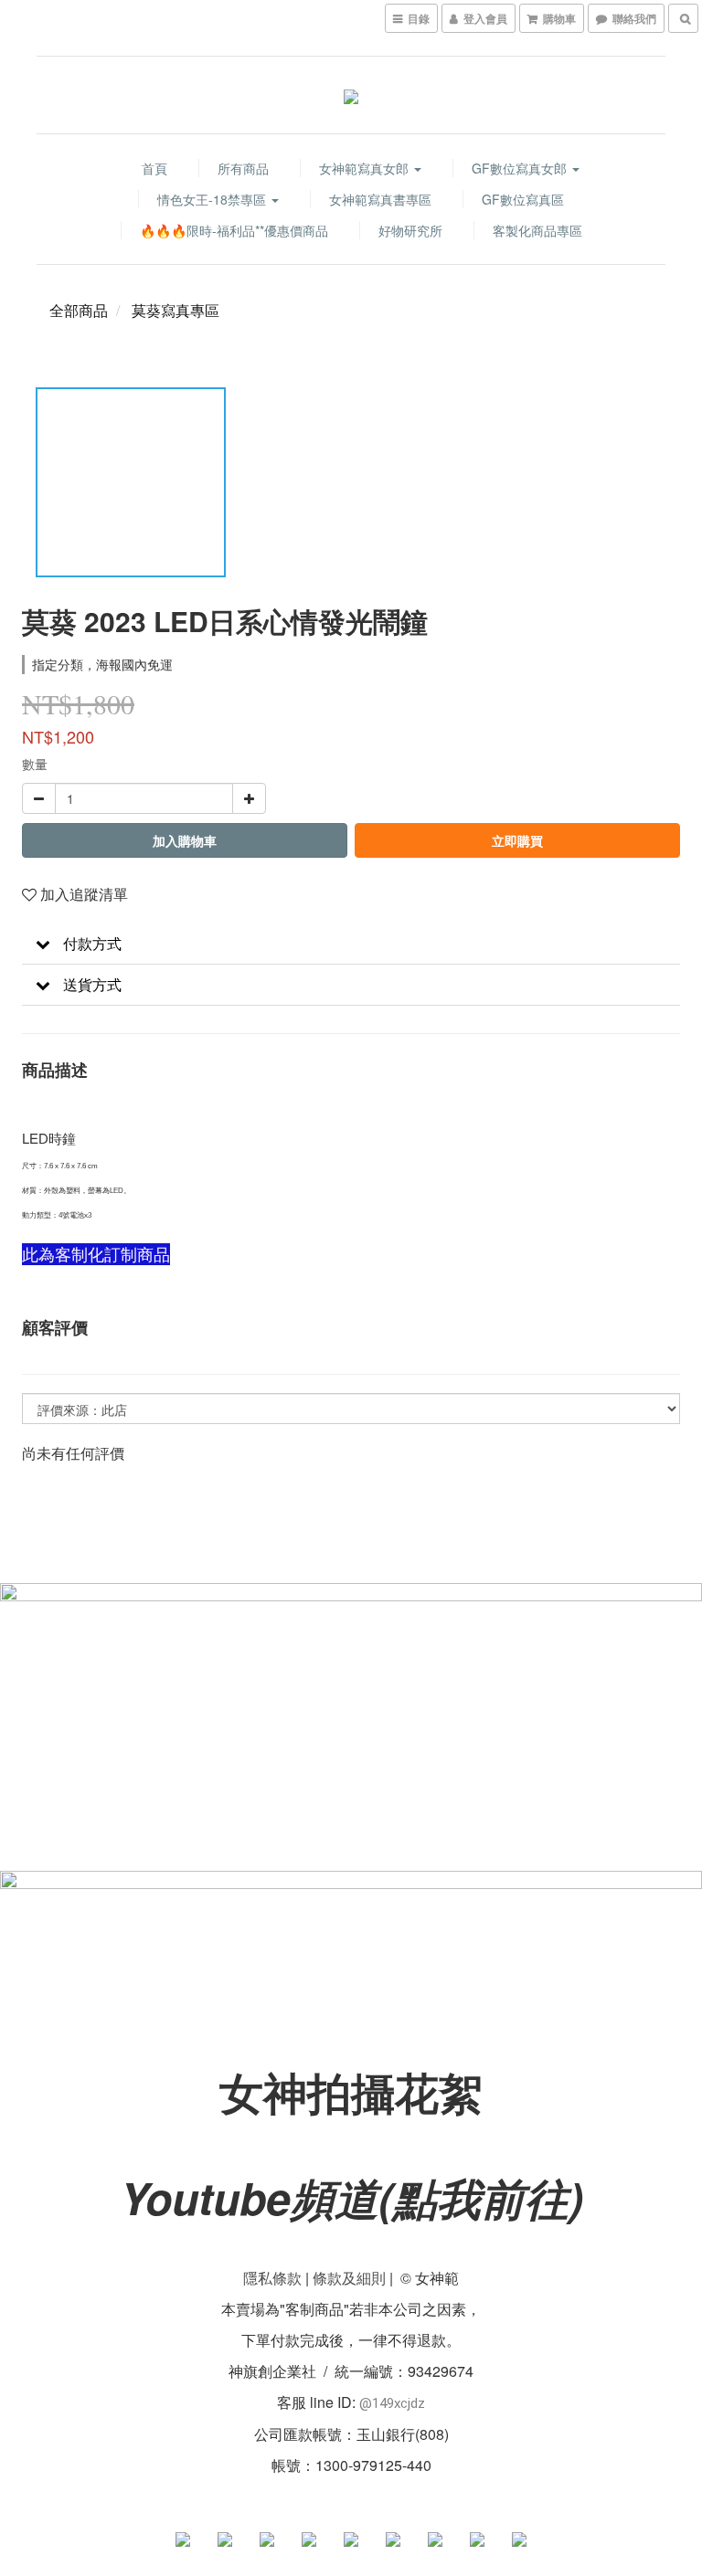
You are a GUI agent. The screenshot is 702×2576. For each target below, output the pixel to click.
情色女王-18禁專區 (213, 199)
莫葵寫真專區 (175, 310)
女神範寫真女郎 (366, 168)
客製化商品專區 (537, 230)
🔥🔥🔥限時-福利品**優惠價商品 (234, 230)
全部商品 (79, 310)
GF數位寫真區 (523, 199)
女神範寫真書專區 (380, 199)
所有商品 (243, 168)
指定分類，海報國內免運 (102, 664)
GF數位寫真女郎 (521, 168)
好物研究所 (410, 230)
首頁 (154, 168)
